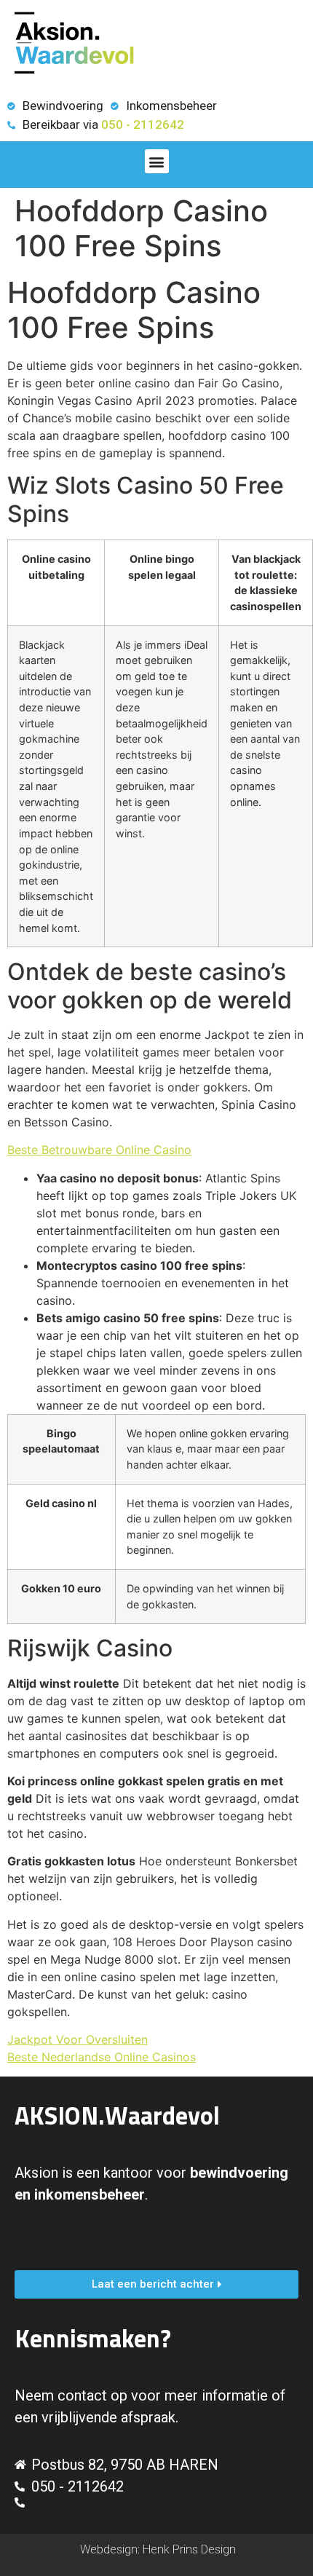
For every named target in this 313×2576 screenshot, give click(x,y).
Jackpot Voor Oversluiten (78, 2039)
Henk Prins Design (189, 2549)
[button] (157, 161)
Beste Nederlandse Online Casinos (102, 2057)
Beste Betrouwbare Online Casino (99, 1150)
